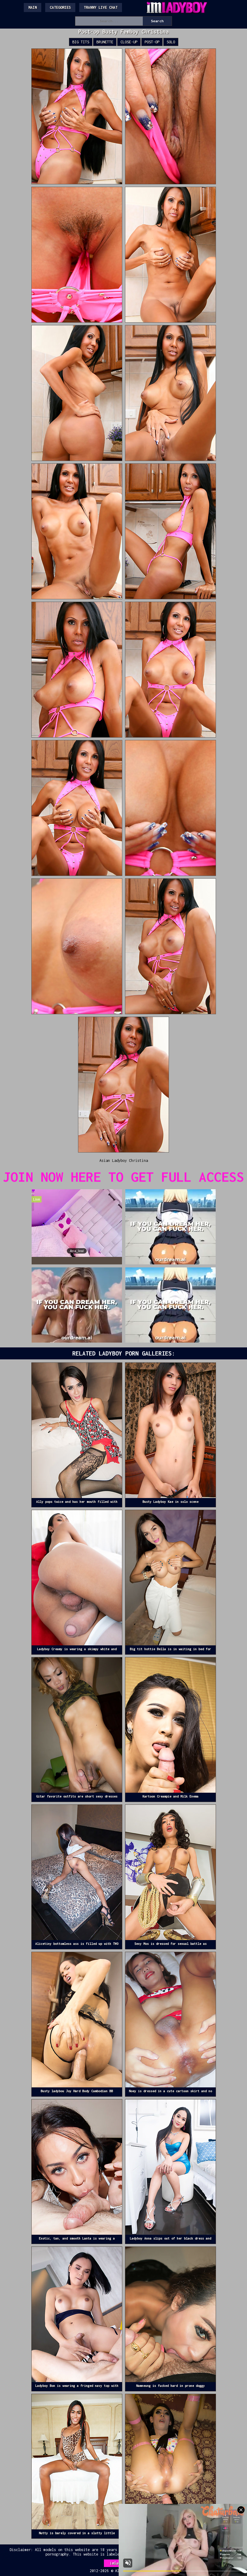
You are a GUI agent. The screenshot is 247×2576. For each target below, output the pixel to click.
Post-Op (152, 42)
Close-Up (129, 42)
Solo (171, 42)
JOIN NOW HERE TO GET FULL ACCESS (123, 1177)
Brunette (105, 42)
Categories (60, 7)
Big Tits (81, 42)
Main (33, 7)
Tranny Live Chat (101, 7)
